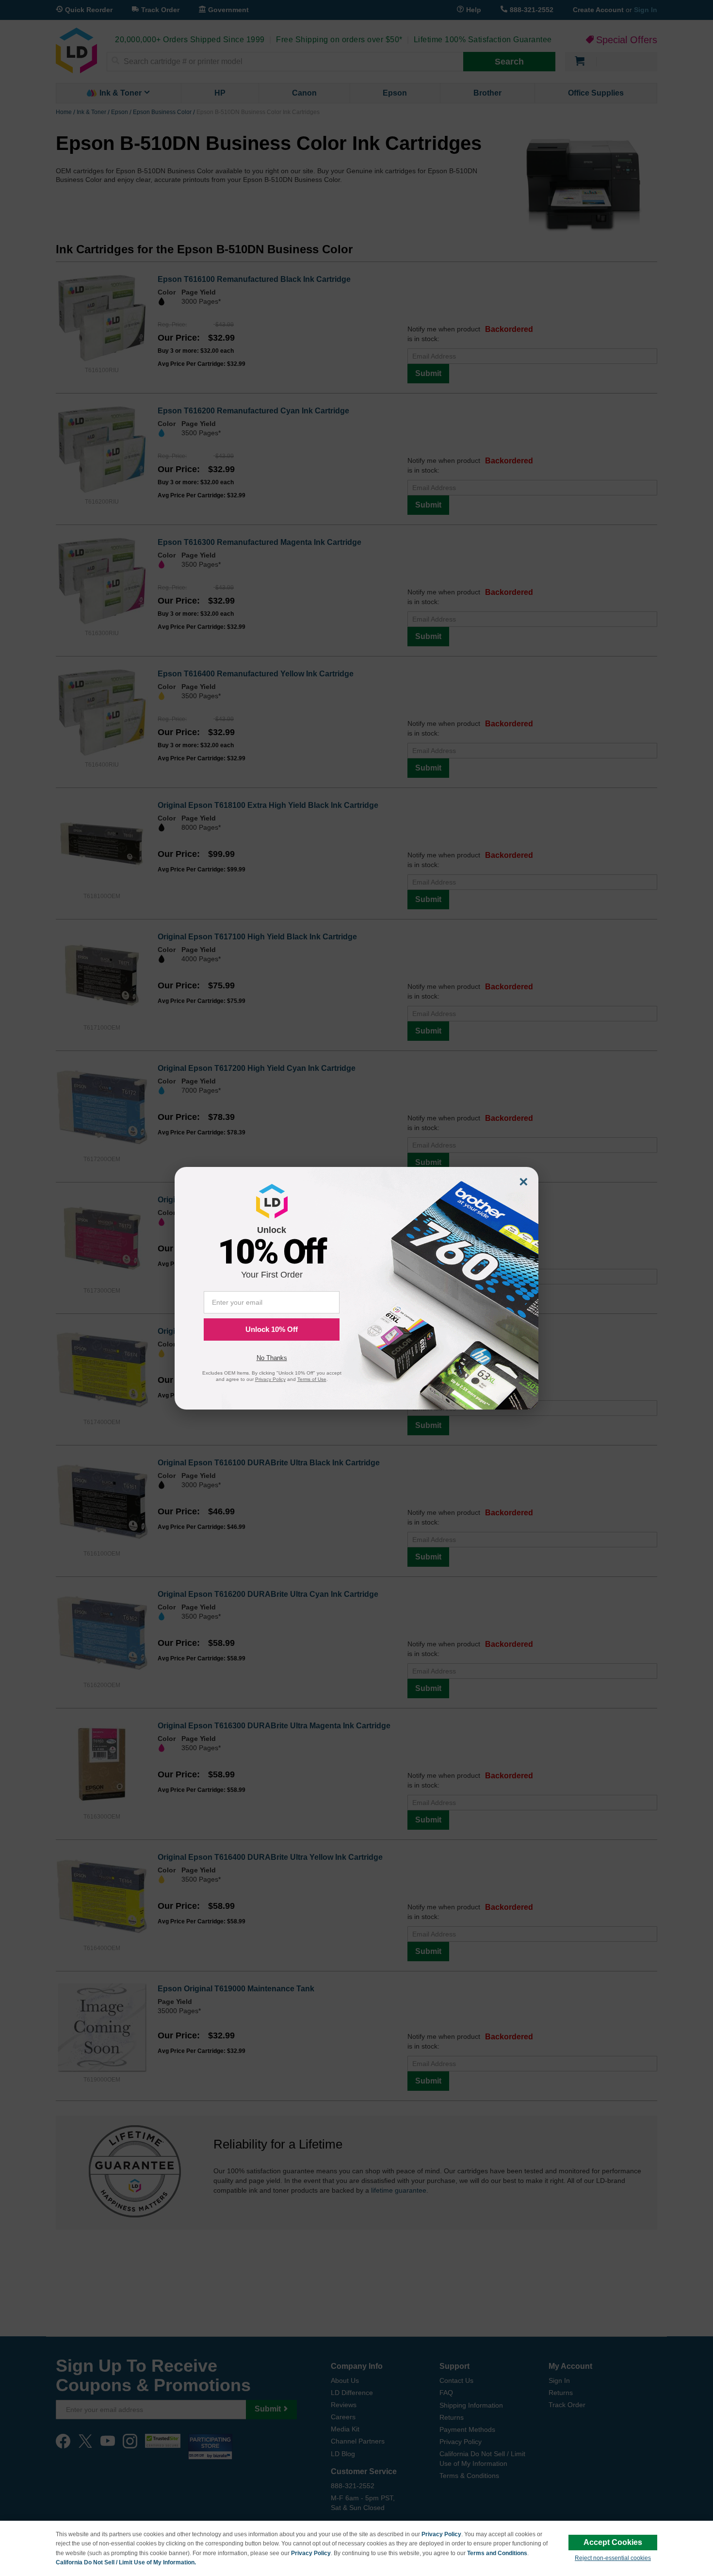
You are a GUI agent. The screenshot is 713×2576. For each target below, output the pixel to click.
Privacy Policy (441, 2534)
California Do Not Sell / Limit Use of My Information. (126, 2562)
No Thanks (272, 1358)
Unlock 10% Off (272, 1329)
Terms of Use (312, 1379)
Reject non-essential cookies (613, 2558)
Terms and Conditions (497, 2553)
